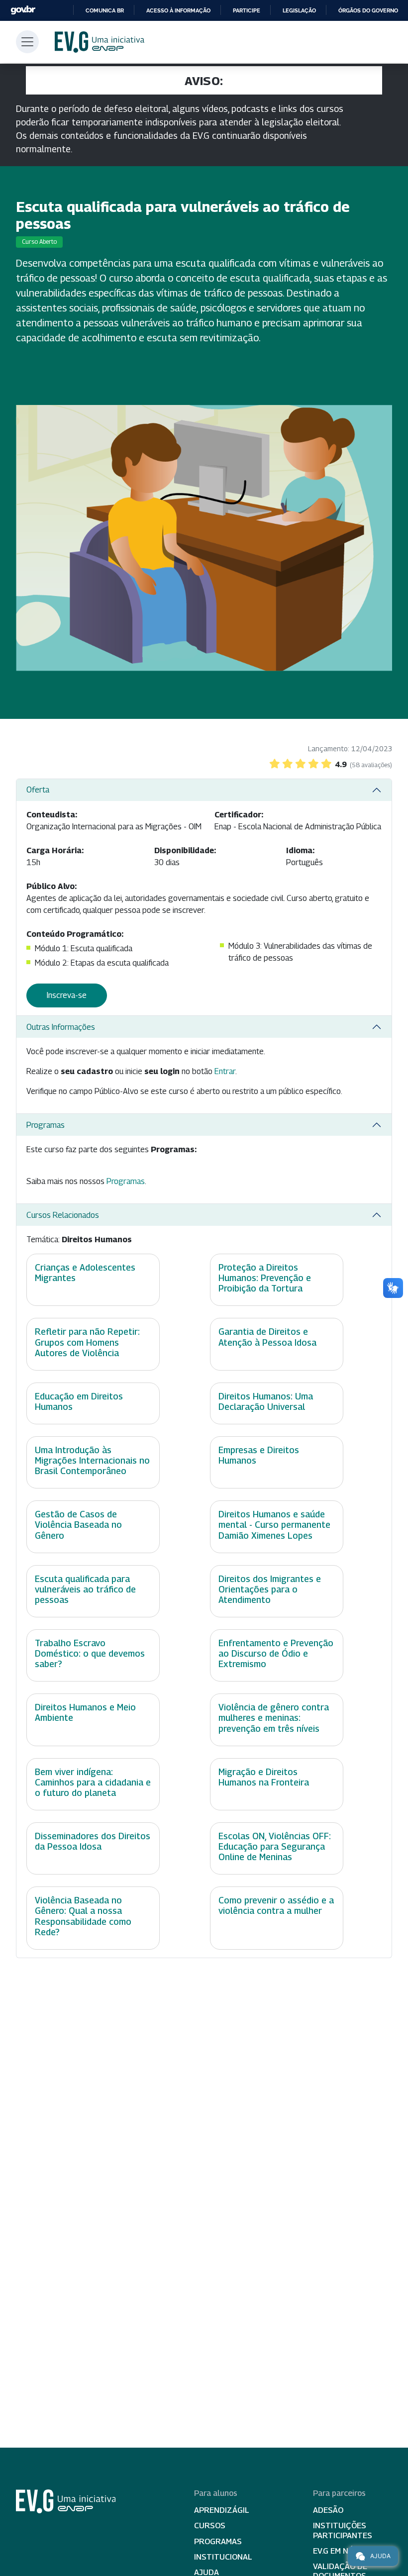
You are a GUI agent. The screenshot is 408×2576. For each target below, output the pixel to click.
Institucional (223, 2557)
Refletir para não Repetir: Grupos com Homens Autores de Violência (87, 1342)
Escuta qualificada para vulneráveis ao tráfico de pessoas (85, 1589)
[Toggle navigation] (27, 42)
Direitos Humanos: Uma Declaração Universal (266, 1401)
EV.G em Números (347, 2551)
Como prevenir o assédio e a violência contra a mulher (276, 1905)
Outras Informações (61, 1027)
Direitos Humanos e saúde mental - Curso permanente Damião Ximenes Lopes (274, 1525)
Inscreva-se (67, 995)
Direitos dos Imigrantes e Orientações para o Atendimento (270, 1589)
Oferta (38, 790)
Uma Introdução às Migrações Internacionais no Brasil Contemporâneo (92, 1460)
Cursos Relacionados (63, 1215)
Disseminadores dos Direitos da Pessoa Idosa (93, 1841)
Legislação (299, 10)
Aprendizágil (222, 2510)
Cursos (210, 2526)
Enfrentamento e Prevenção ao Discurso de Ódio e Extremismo (276, 1653)
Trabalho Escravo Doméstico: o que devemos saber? (90, 1653)
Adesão (328, 2510)
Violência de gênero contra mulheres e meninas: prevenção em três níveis (274, 1718)
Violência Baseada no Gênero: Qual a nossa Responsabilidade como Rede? (83, 1916)
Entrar (225, 1071)
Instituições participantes (343, 2530)
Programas (46, 1125)
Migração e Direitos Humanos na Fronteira (264, 1777)
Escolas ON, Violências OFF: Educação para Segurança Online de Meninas (275, 1846)
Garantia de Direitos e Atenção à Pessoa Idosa (267, 1337)
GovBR (23, 10)
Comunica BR (105, 10)
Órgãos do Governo (368, 10)
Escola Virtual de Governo (100, 42)
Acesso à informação (178, 10)
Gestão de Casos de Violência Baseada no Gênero (78, 1525)
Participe (247, 10)
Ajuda (380, 2556)
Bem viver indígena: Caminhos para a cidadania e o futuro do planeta (93, 1782)
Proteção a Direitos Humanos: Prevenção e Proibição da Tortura (265, 1278)
